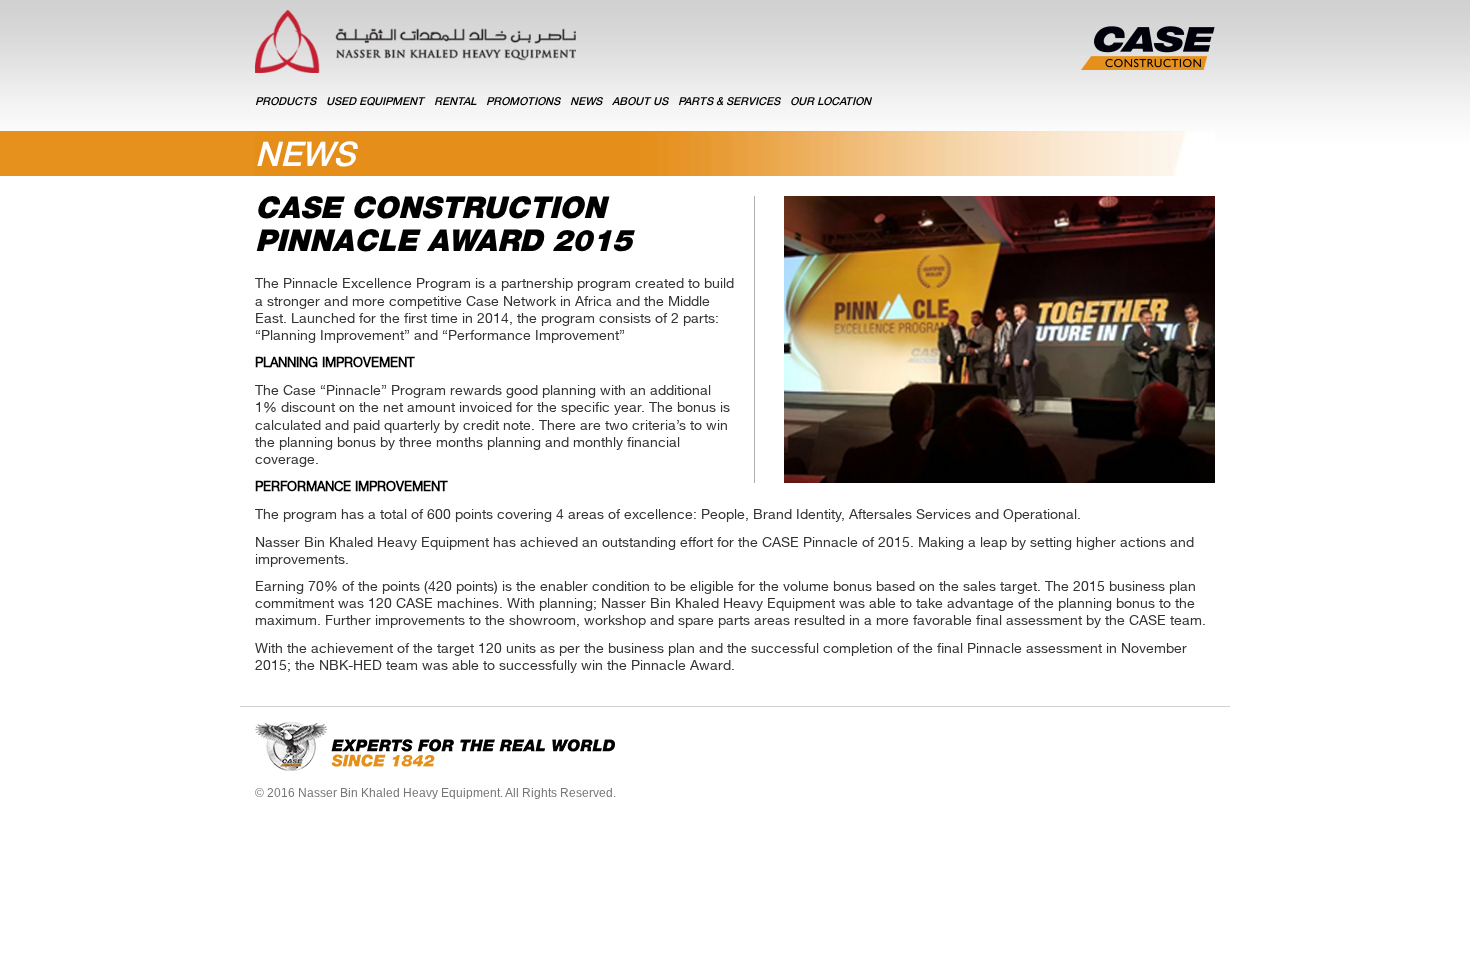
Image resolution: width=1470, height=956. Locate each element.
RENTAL (455, 102)
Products (285, 102)
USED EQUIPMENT (375, 102)
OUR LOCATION (830, 102)
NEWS (586, 102)
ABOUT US (640, 102)
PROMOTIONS (523, 102)
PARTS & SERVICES (729, 102)
